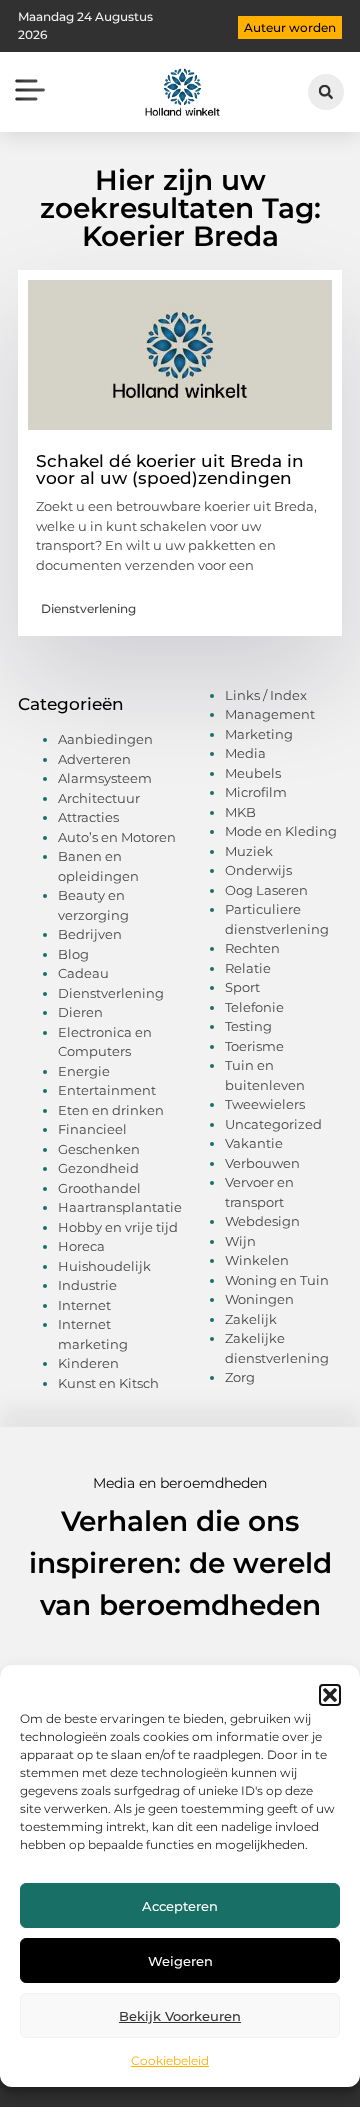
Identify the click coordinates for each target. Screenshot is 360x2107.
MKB (240, 812)
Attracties (88, 817)
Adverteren (94, 759)
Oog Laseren (266, 890)
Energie (84, 1071)
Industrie (87, 1285)
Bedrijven (90, 934)
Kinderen (88, 1363)
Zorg (240, 1377)
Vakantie (254, 1143)
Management (270, 714)
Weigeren (180, 1961)
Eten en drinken (111, 1110)
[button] (330, 1695)
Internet (84, 1305)
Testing (248, 1026)
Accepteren (180, 1906)
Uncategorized (273, 1124)
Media (245, 753)
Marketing (259, 734)
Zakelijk (251, 1319)
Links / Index (266, 695)
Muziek (249, 851)
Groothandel (99, 1188)
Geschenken (99, 1149)
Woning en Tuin (277, 1280)
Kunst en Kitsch (108, 1383)
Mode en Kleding (281, 831)
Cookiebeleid (170, 2060)
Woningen (259, 1299)
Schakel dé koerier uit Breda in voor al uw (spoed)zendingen (170, 469)
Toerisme (254, 1046)
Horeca (81, 1246)
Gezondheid (98, 1168)
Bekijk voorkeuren (180, 2016)
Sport (242, 987)
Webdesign (262, 1221)
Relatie (248, 968)
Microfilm (256, 792)
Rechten (252, 948)
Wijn (240, 1241)
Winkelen (257, 1260)
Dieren (80, 1012)
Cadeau (83, 973)
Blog (73, 954)
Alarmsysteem (105, 778)
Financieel (92, 1129)
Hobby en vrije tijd (118, 1227)
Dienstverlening (88, 608)
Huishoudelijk (104, 1266)
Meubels (253, 773)
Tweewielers (265, 1104)
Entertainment (107, 1090)
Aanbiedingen (105, 739)
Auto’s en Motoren (117, 837)
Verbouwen (262, 1163)
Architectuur (99, 798)
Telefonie (254, 1007)
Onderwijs (258, 870)
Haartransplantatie (120, 1207)
